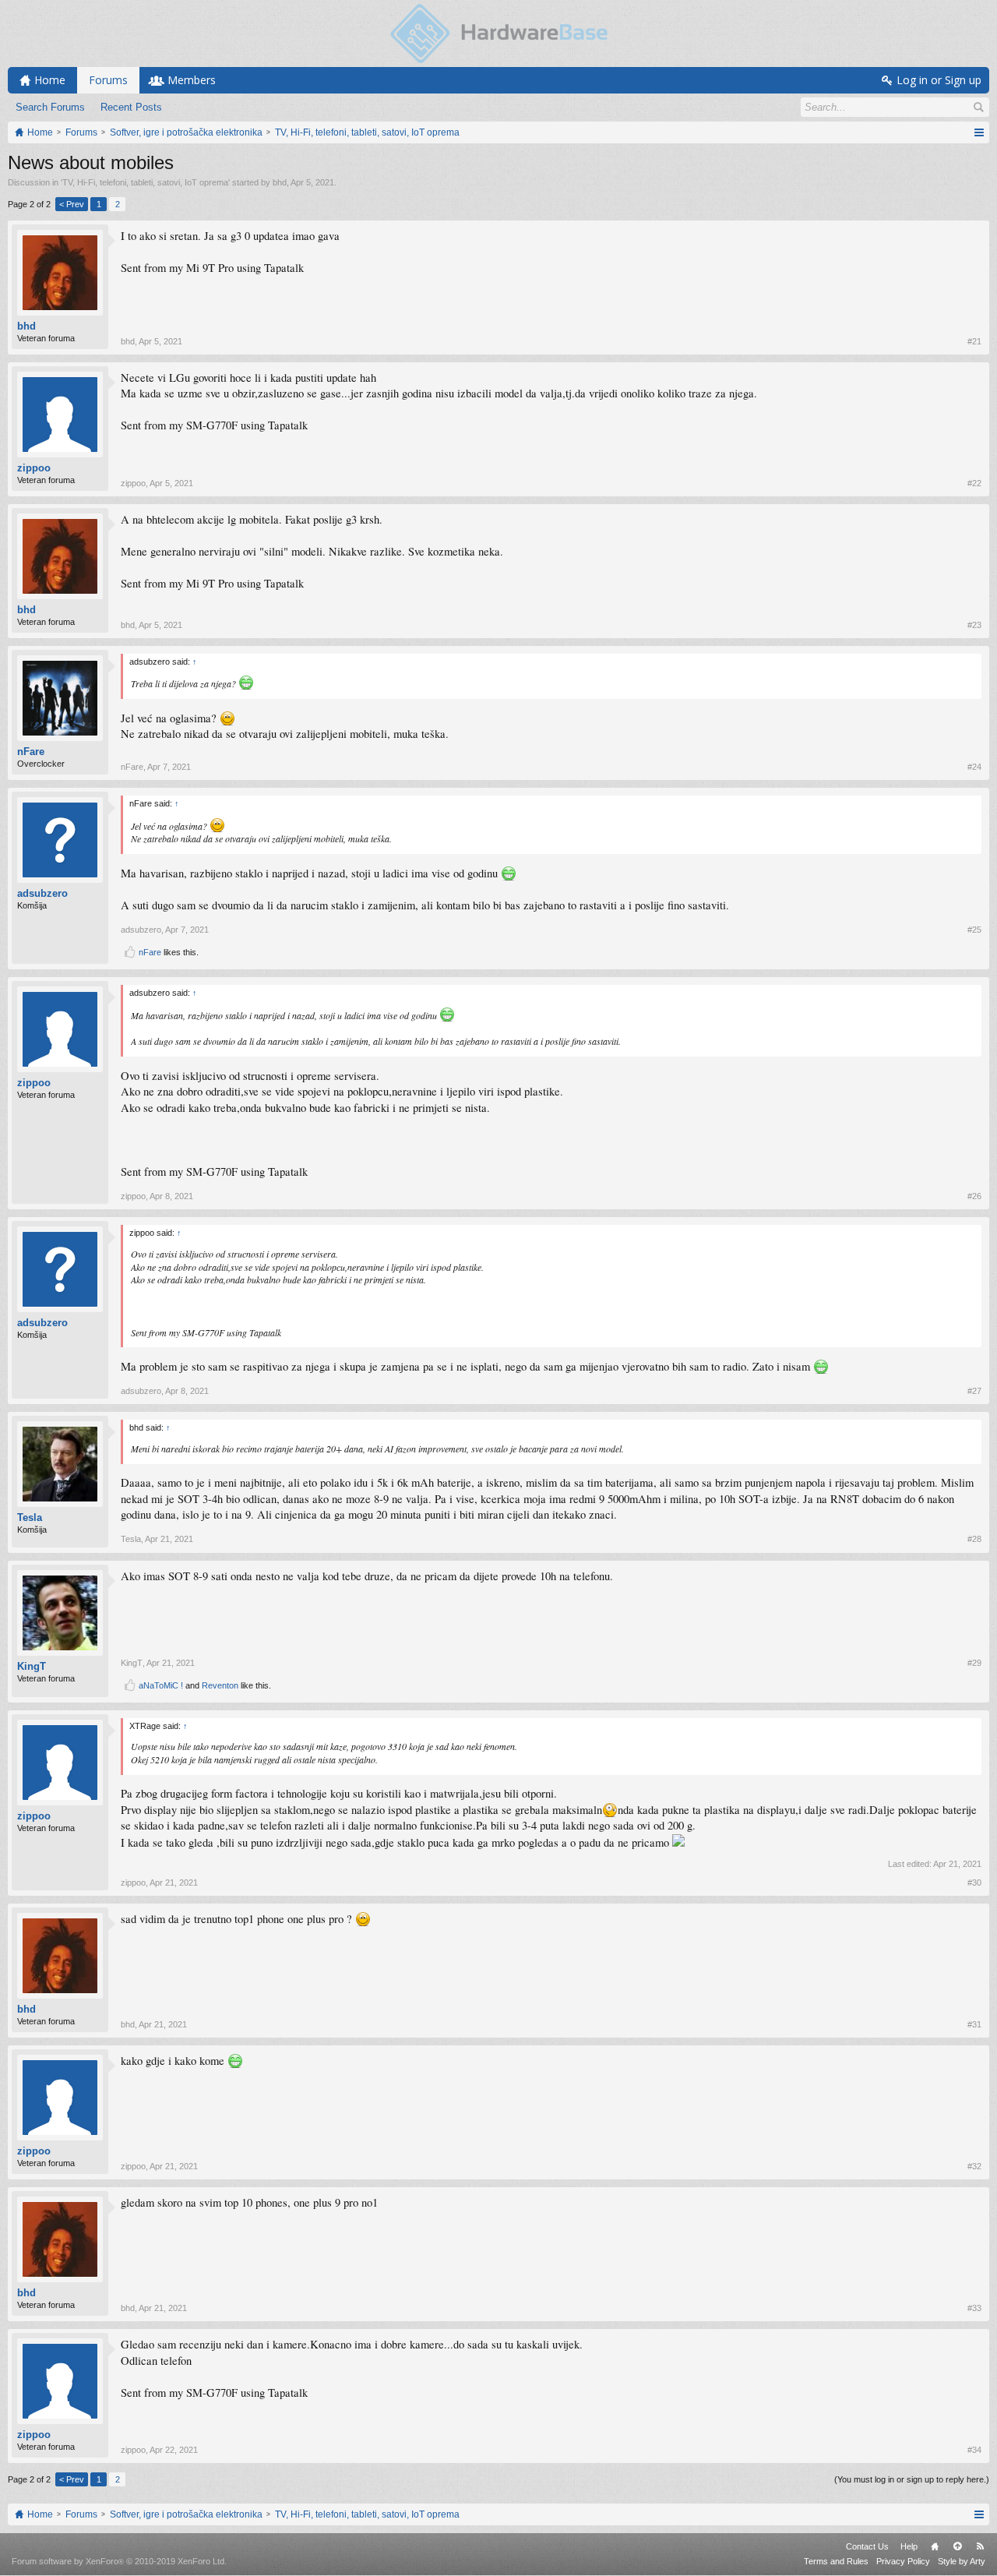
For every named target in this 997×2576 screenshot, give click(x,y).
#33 (974, 2308)
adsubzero (42, 893)
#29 (974, 1663)
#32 (974, 2166)
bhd (280, 182)
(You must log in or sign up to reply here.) (912, 2479)
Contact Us (867, 2546)
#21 (974, 341)
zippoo (34, 468)
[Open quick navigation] (979, 132)
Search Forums (50, 107)
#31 (974, 2024)
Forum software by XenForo (119, 2561)
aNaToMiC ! (161, 1685)
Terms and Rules (836, 2561)
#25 (974, 930)
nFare (31, 752)
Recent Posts (131, 107)
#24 (974, 767)
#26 (974, 1196)
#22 (974, 483)
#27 (974, 1391)
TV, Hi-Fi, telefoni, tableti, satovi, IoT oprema (145, 182)
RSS (980, 2546)
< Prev (72, 204)
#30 (974, 1883)
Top (957, 2546)
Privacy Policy (903, 2561)
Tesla (30, 1517)
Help (909, 2546)
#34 (974, 2450)
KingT (32, 1666)
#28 (974, 1539)
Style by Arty (962, 2561)
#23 (974, 625)
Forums (108, 80)
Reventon (220, 1685)
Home (935, 2546)
